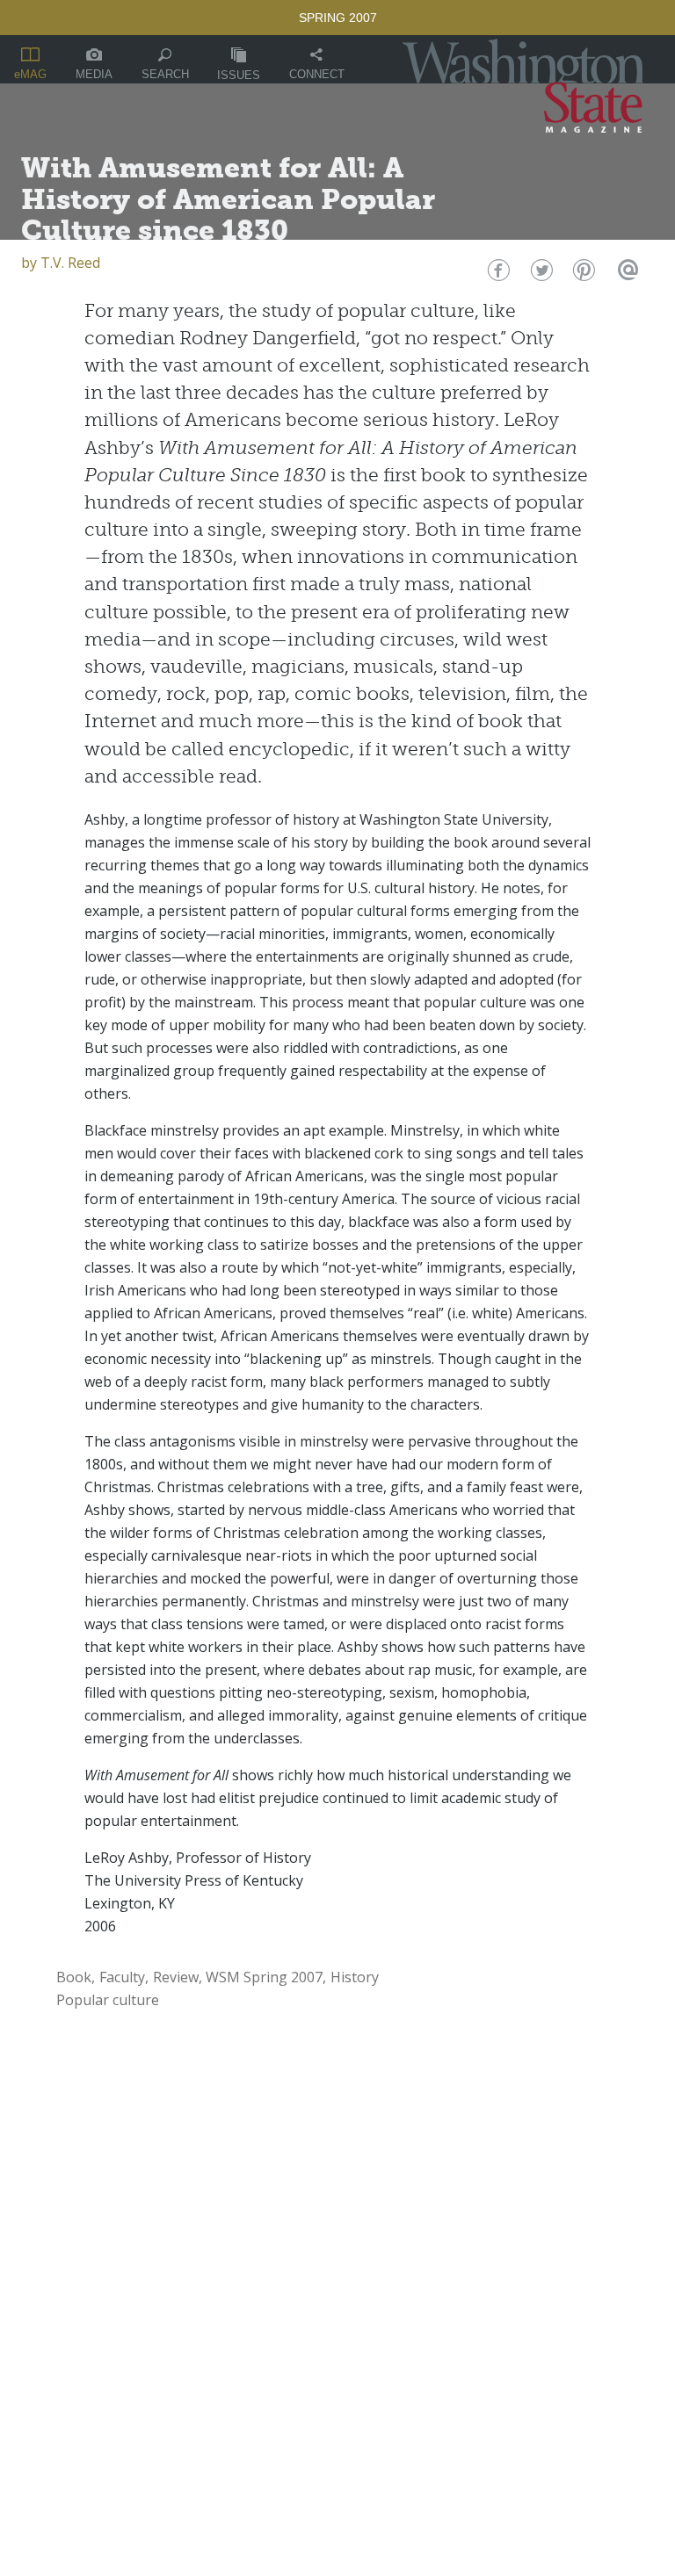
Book (74, 1977)
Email (625, 274)
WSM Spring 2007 (264, 1977)
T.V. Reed (70, 263)
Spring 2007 (338, 18)
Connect (317, 74)
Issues (239, 75)
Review (176, 1977)
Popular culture (108, 2000)
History (355, 1977)
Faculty (122, 1977)
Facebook (497, 274)
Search (165, 74)
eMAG (30, 74)
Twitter (540, 274)
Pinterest (582, 274)
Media (94, 74)
